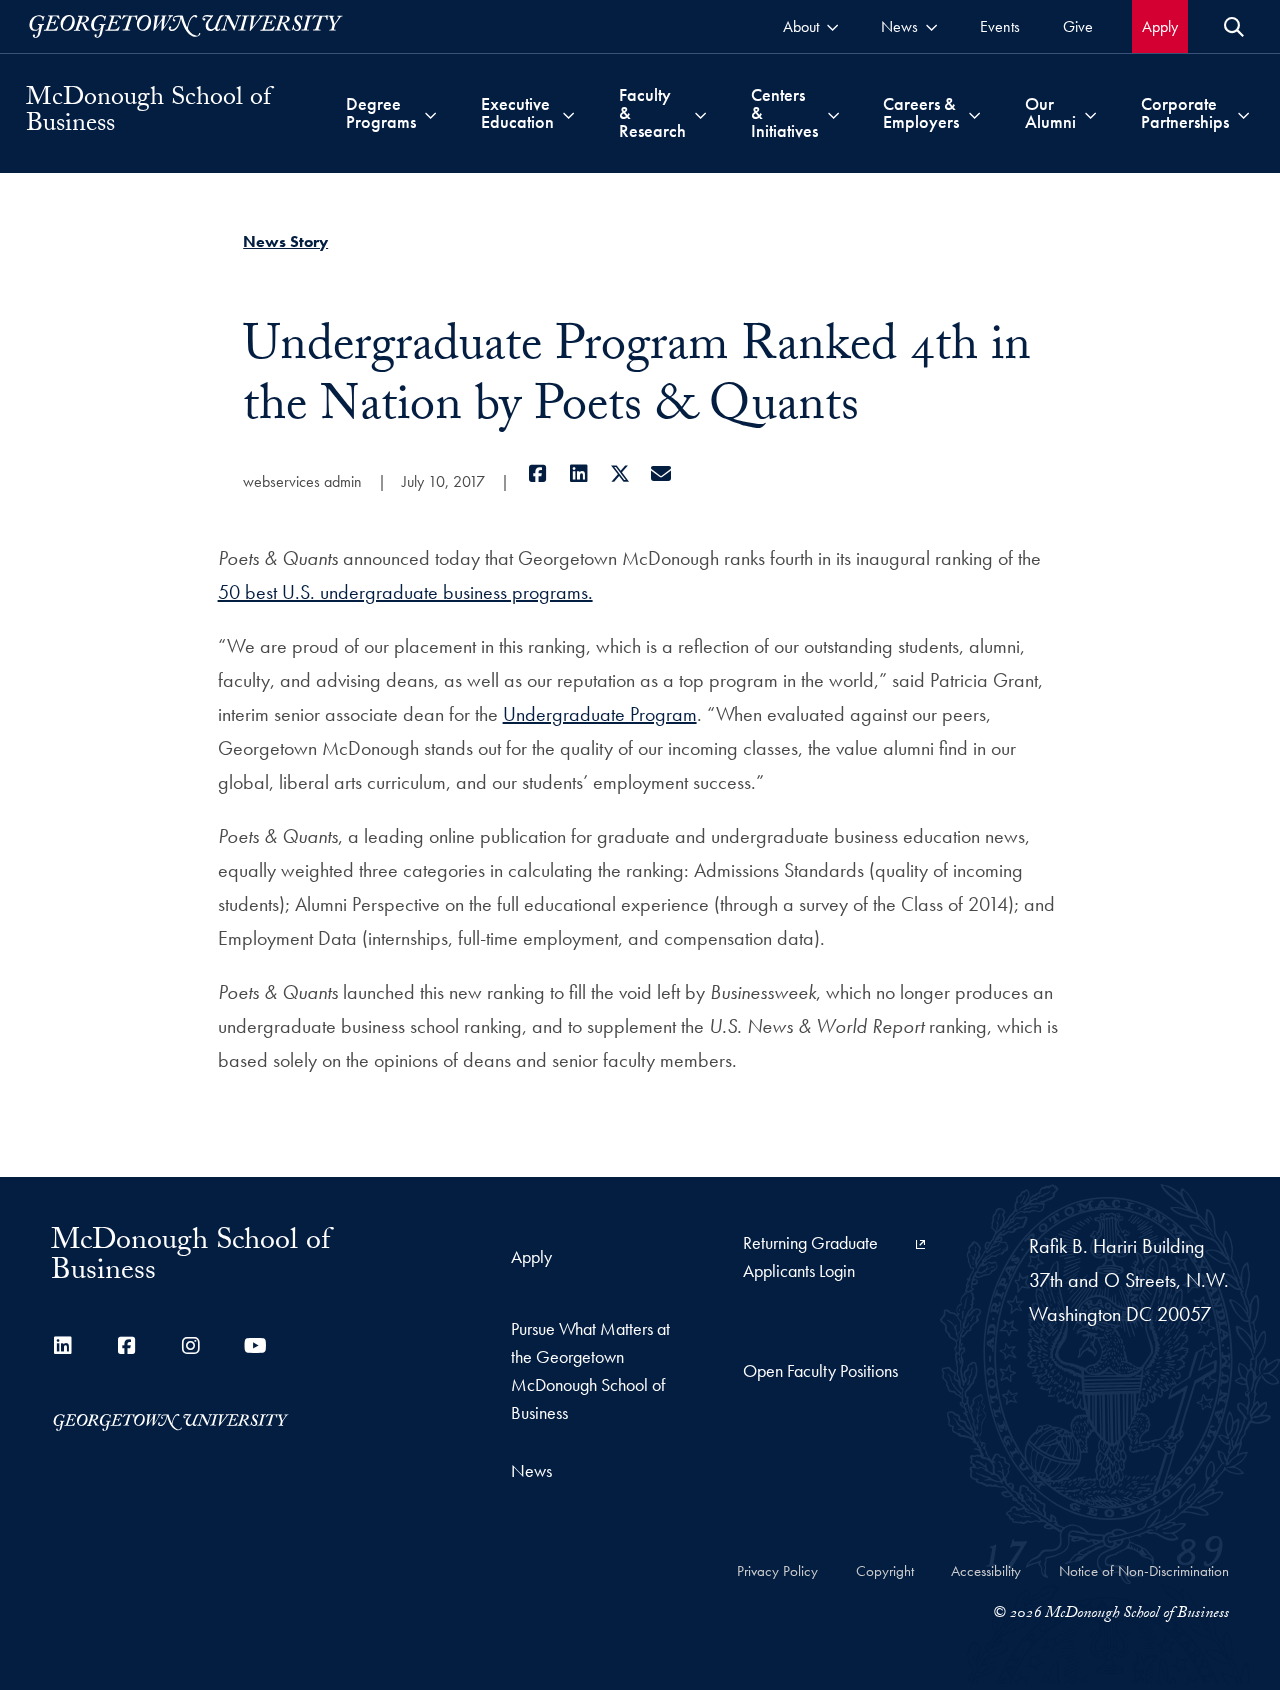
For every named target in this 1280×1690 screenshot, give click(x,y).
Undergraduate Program (600, 714)
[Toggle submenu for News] (931, 26)
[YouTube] (255, 1346)
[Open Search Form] (1234, 27)
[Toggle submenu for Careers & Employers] (974, 113)
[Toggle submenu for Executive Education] (568, 113)
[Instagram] (191, 1346)
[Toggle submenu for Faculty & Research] (700, 113)
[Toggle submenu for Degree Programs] (430, 113)
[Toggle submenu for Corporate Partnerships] (1243, 113)
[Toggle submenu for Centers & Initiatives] (833, 113)
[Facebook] (537, 474)
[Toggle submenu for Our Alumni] (1090, 113)
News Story (285, 241)
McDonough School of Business (148, 113)
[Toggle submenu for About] (832, 26)
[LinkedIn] (578, 474)
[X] (619, 474)
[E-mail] (660, 474)
